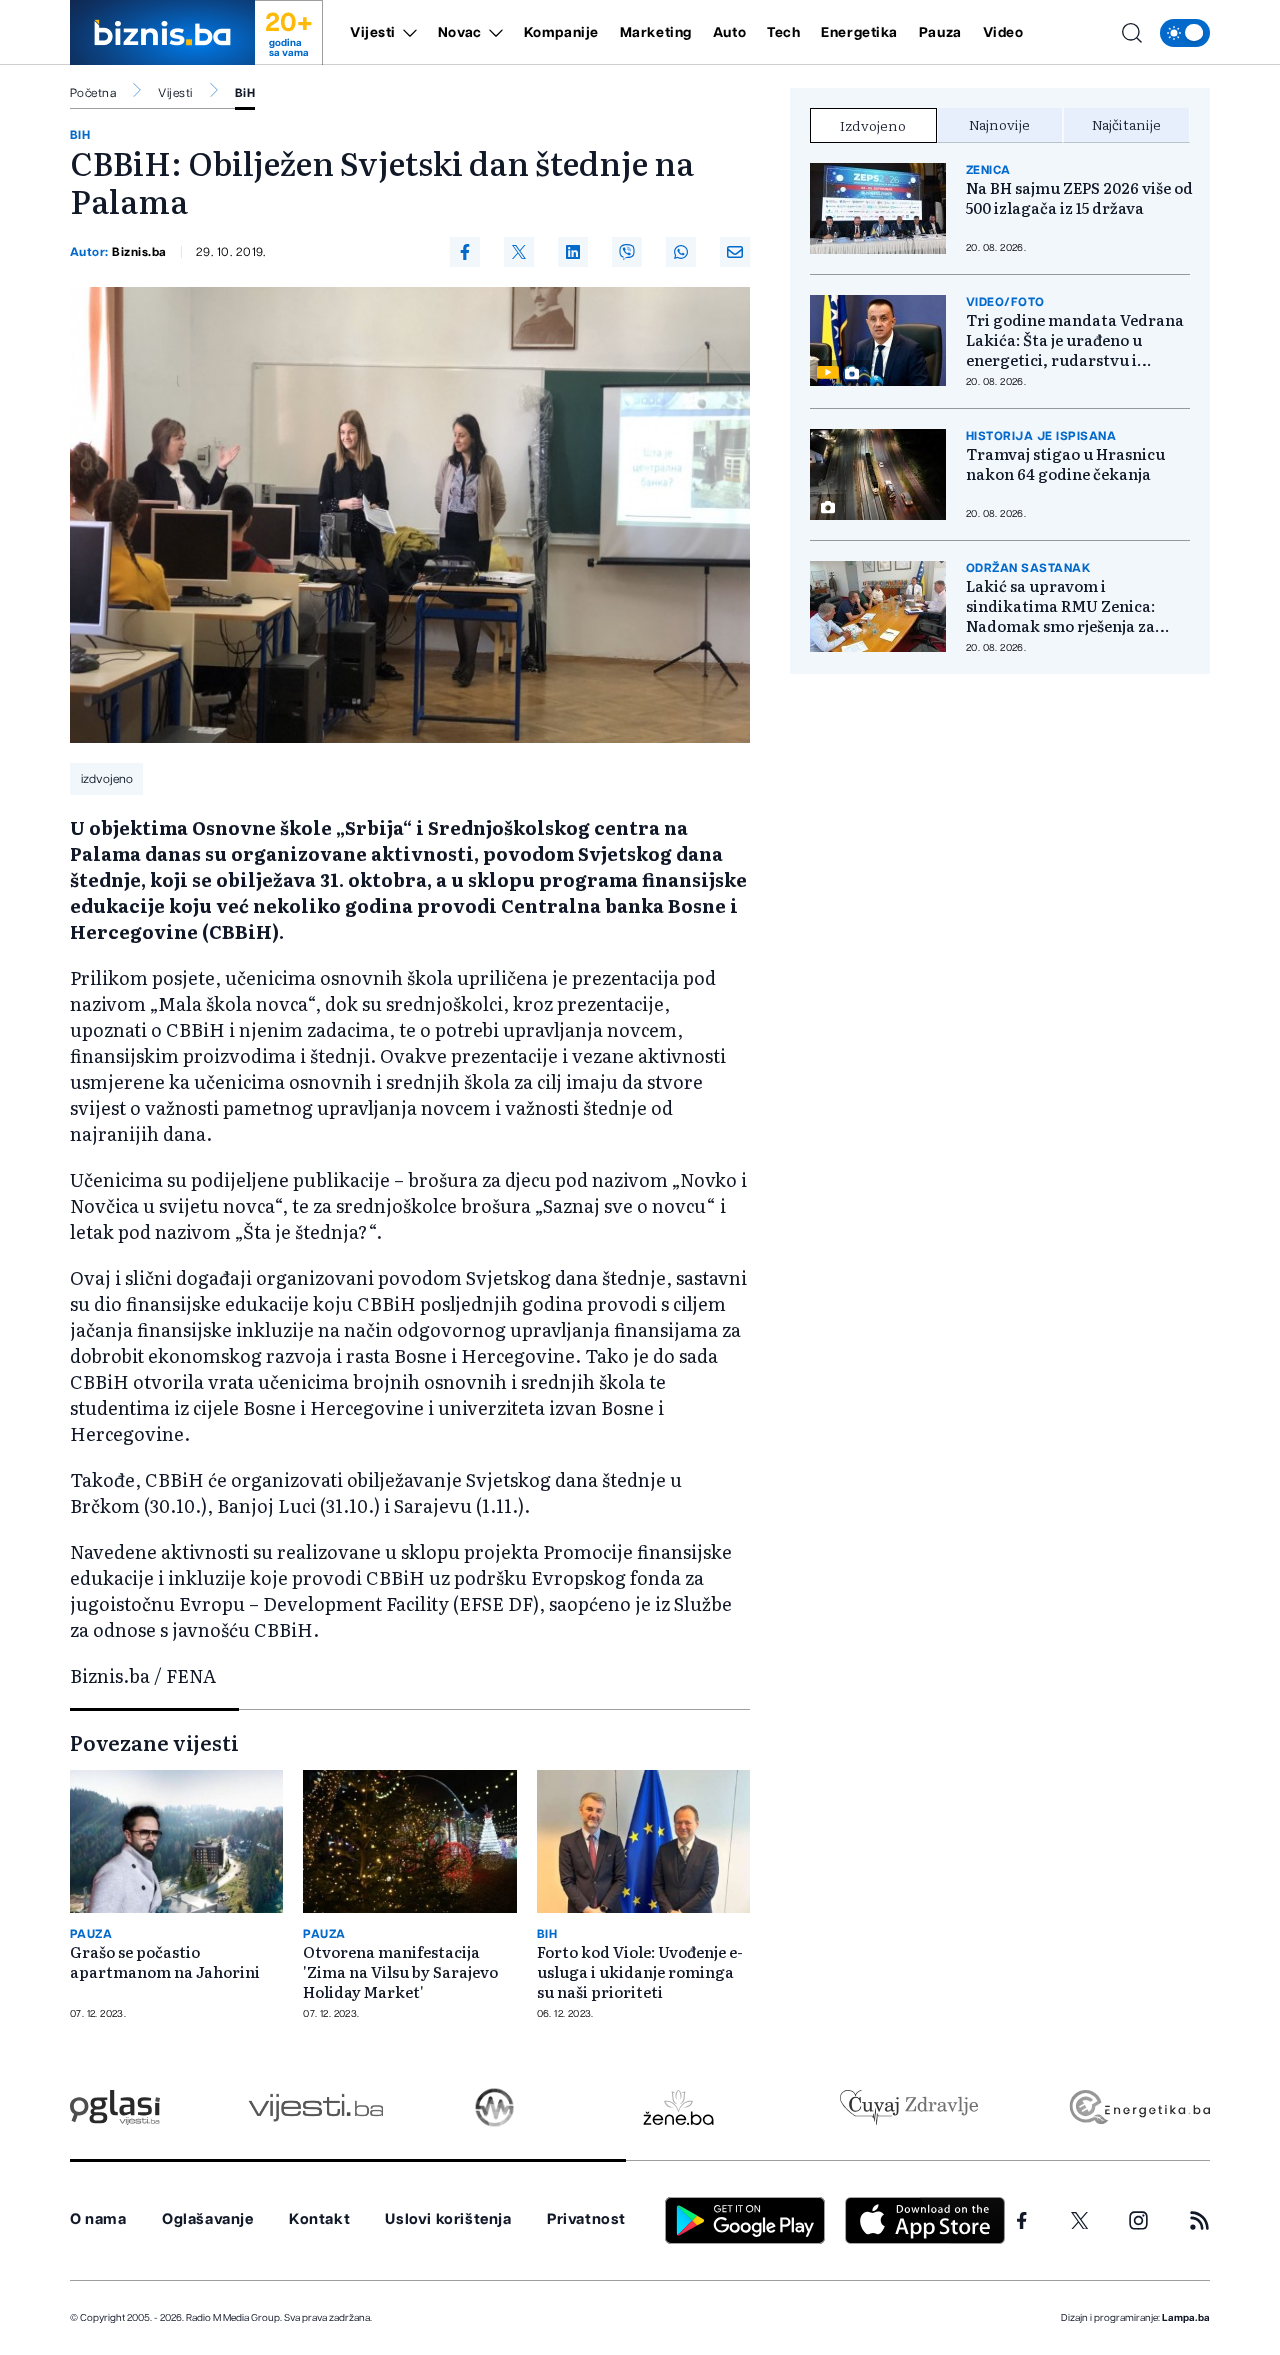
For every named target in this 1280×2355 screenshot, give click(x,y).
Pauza (940, 33)
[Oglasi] (115, 2107)
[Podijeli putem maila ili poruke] (735, 252)
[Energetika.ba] (1138, 2107)
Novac (460, 33)
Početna (93, 93)
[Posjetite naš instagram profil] (1138, 2220)
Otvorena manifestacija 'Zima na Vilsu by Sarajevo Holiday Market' (400, 1972)
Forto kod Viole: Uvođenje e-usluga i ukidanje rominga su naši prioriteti (640, 1972)
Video (1003, 33)
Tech (783, 33)
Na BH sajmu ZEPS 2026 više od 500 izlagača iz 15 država (1079, 198)
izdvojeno (107, 779)
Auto (729, 33)
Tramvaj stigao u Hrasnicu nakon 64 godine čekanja (1065, 464)
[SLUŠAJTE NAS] (494, 2107)
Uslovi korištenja (448, 2219)
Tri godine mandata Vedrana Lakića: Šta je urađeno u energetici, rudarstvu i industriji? (1075, 340)
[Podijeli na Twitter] (519, 252)
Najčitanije (1126, 124)
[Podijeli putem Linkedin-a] (573, 252)
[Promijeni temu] (1185, 33)
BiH (245, 93)
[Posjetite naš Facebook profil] (1022, 2221)
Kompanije (561, 33)
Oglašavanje (208, 2219)
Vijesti (373, 33)
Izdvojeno (873, 125)
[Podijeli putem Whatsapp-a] (681, 252)
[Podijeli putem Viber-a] (627, 252)
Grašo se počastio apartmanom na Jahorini (165, 1962)
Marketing (656, 33)
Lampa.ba (1186, 2318)
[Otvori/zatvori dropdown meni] (406, 33)
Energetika (859, 33)
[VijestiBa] (315, 2107)
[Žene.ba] (678, 2107)
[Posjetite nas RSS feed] (1199, 2220)
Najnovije (999, 124)
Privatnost (586, 2219)
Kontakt (319, 2219)
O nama (98, 2219)
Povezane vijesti (154, 1742)
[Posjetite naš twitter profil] (1080, 2221)
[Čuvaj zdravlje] (908, 2107)
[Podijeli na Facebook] (465, 252)
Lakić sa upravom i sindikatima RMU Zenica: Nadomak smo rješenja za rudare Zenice (1060, 606)
